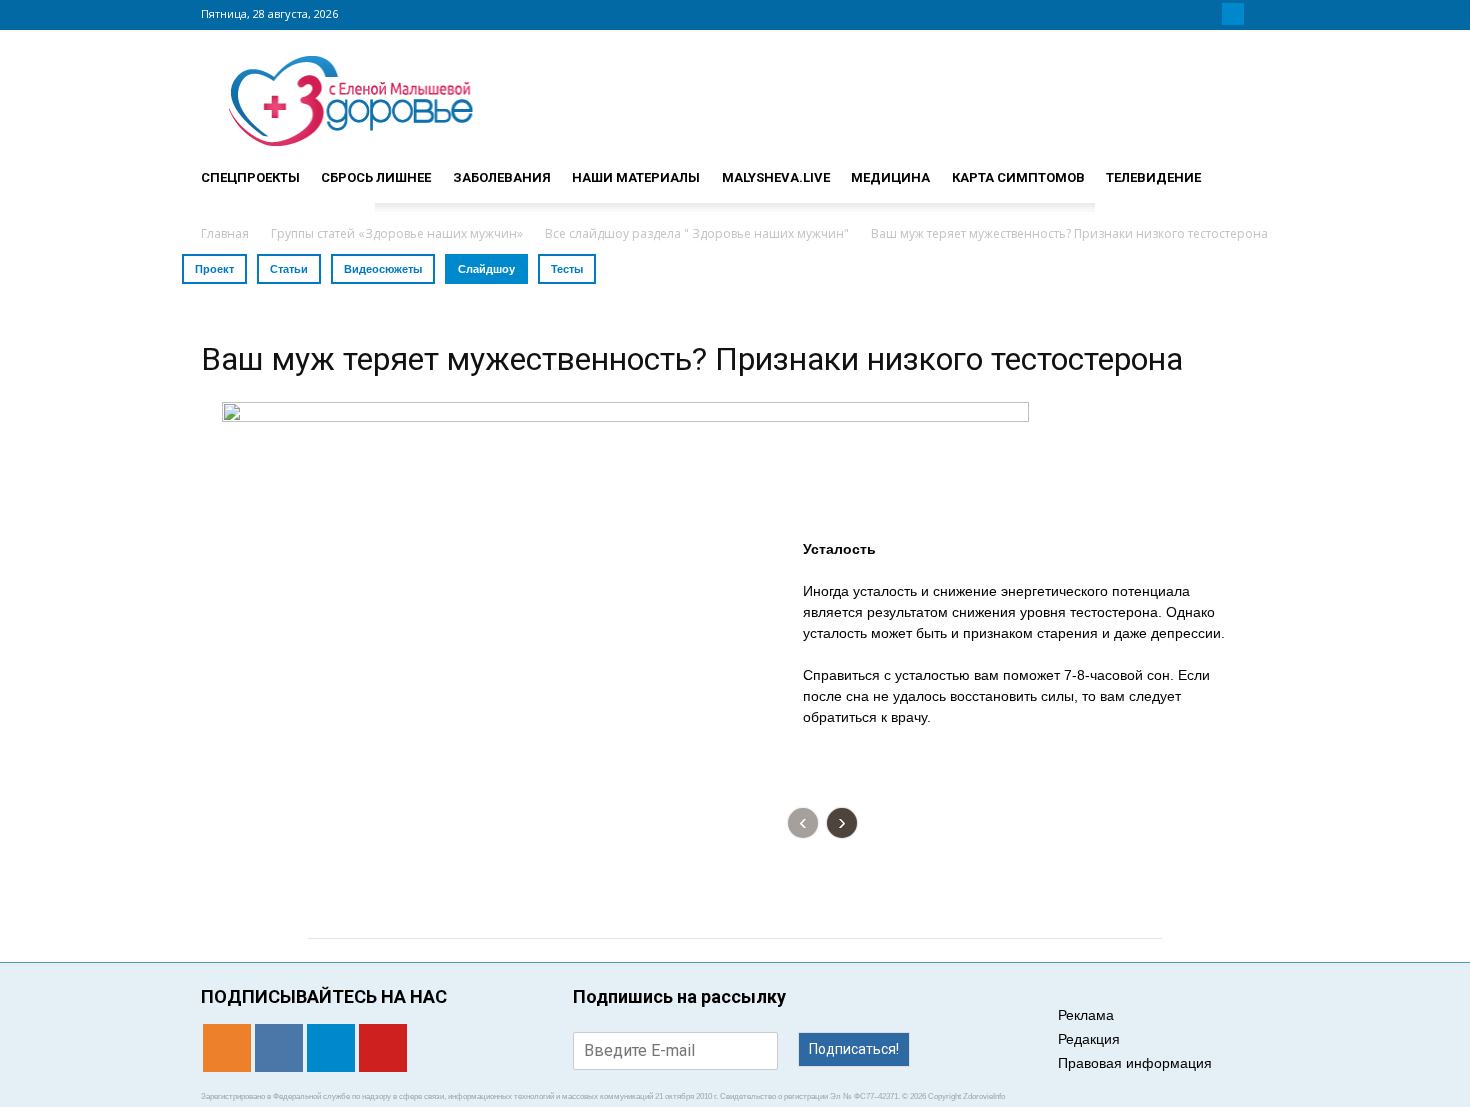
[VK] (1209, 14)
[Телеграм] (1233, 14)
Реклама (1086, 1015)
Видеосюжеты (383, 269)
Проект (214, 269)
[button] (1245, 169)
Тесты (567, 269)
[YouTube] (1257, 14)
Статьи (289, 269)
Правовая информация (1135, 1063)
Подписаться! (854, 1049)
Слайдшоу (486, 269)
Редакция (1089, 1039)
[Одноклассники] (1185, 14)
